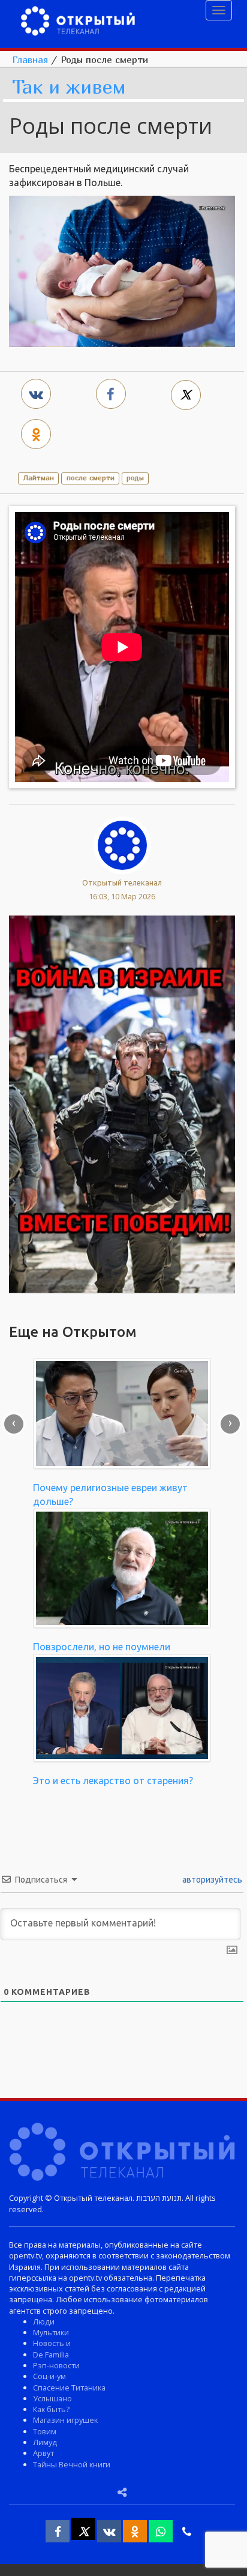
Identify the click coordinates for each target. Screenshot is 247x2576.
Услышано (52, 2398)
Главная (30, 59)
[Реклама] (122, 1103)
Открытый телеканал (122, 882)
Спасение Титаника (69, 2387)
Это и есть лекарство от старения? (113, 1781)
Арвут (43, 2453)
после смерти (91, 478)
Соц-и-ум (49, 2376)
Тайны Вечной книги (72, 2464)
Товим (45, 2431)
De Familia (51, 2354)
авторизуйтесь (211, 1880)
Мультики (51, 2332)
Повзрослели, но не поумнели (102, 1647)
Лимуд (45, 2442)
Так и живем (69, 87)
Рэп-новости (56, 2365)
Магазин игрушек (65, 2420)
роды (135, 478)
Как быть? (51, 2409)
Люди (44, 2321)
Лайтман (38, 478)
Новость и (52, 2343)
